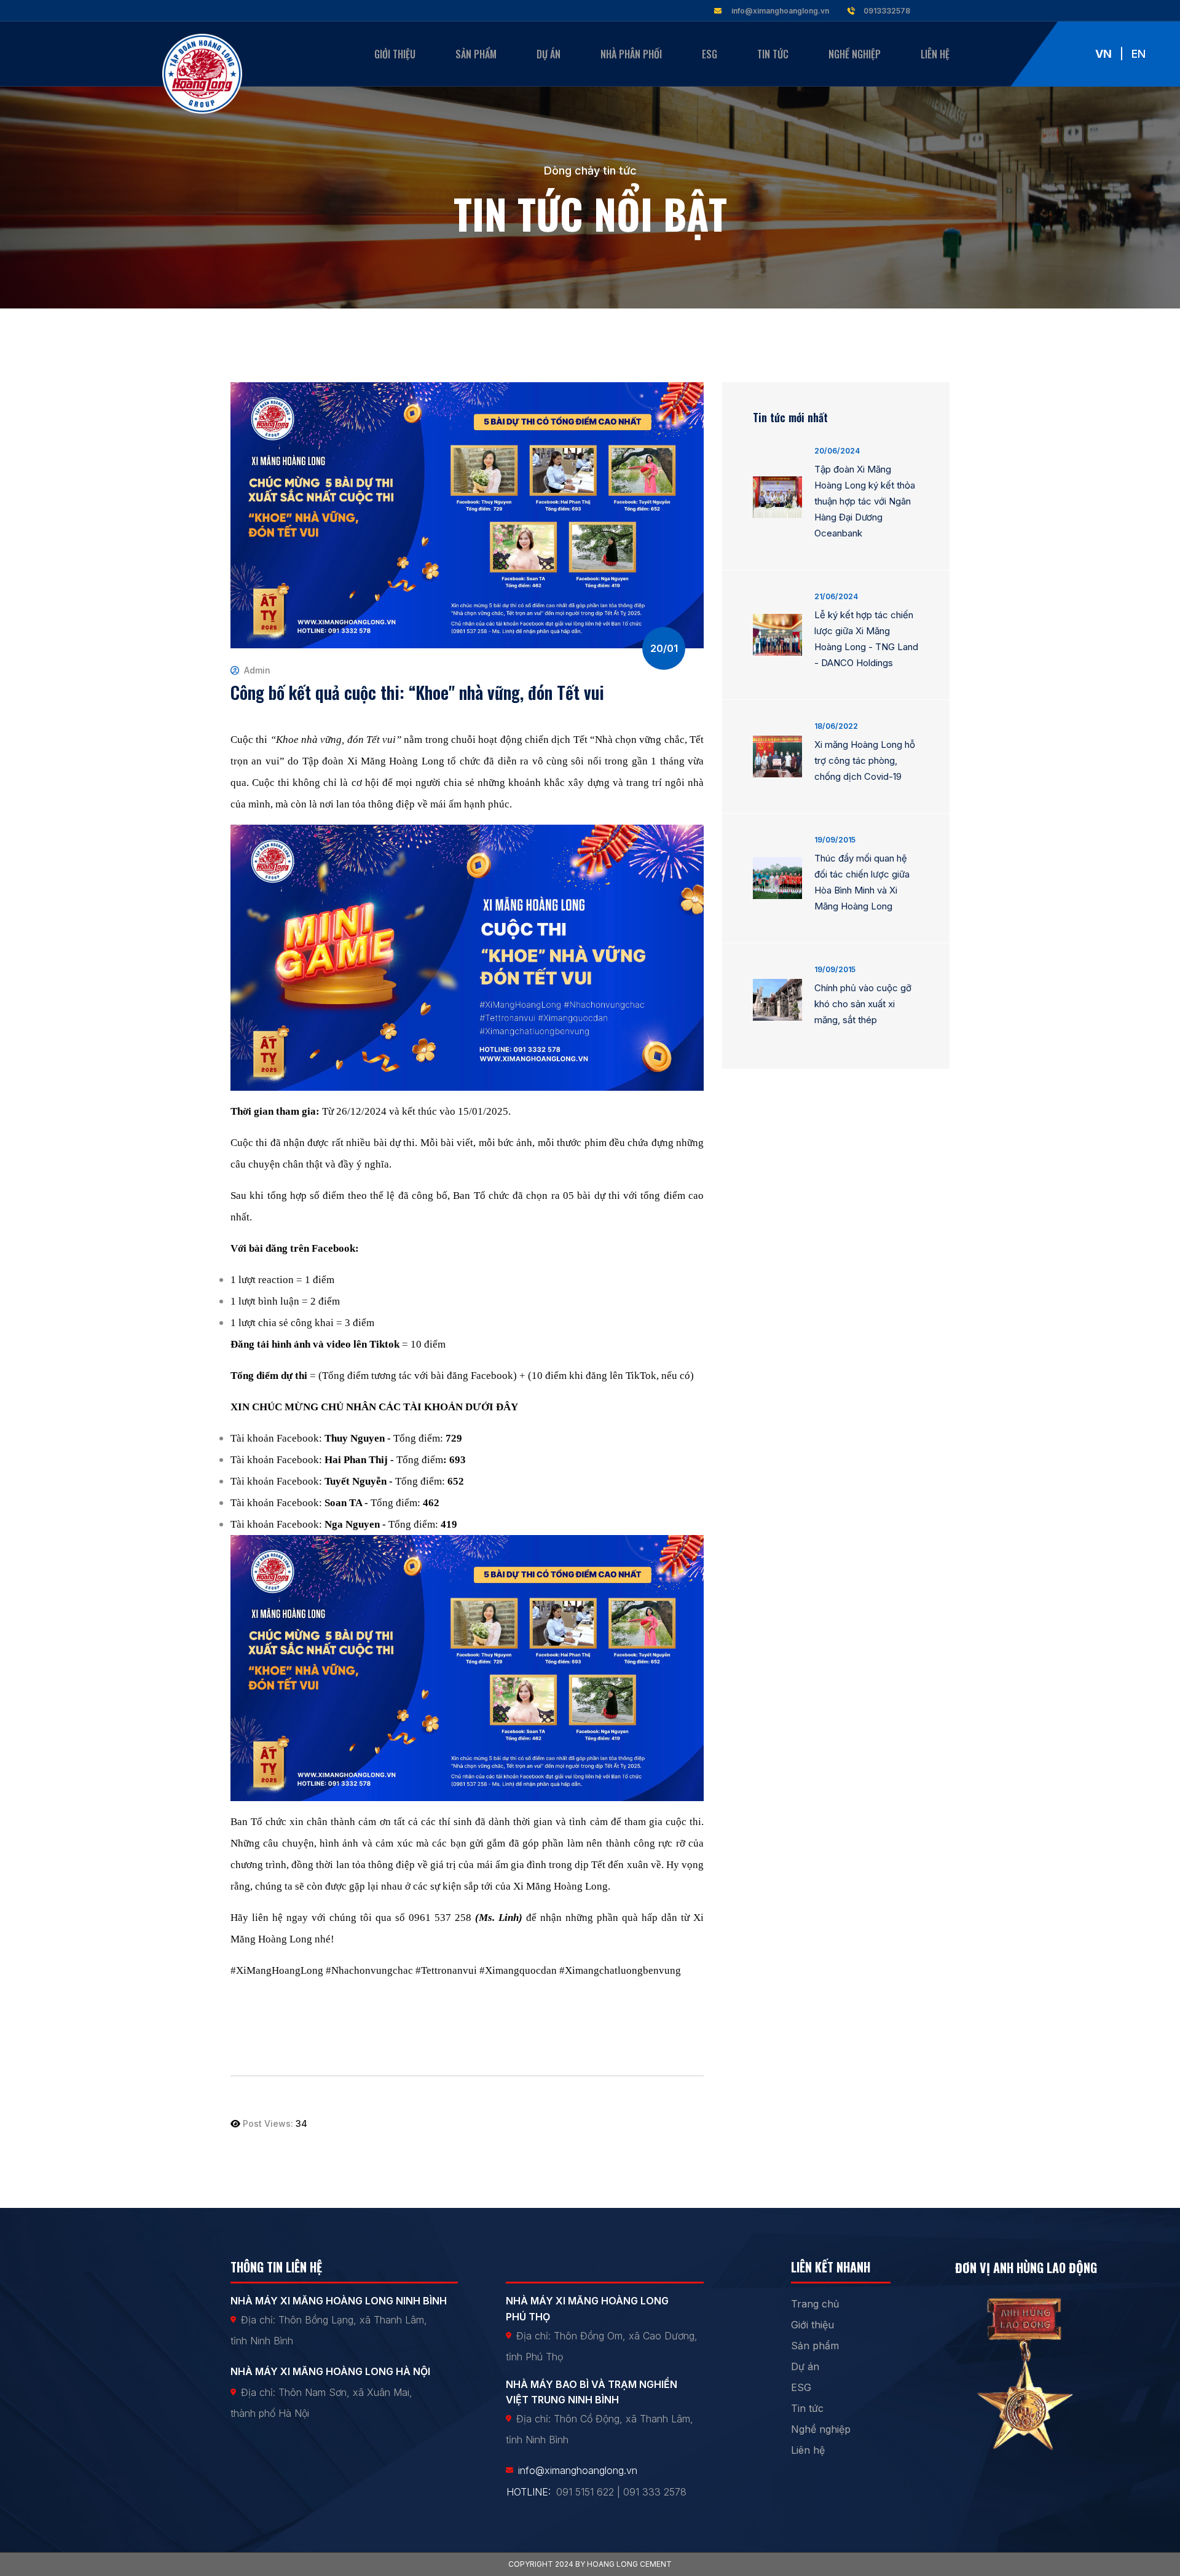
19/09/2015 (835, 840)
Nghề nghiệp (821, 2429)
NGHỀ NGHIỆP (855, 54)
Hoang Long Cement (629, 2564)
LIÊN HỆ (935, 54)
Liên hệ (808, 2450)
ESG (710, 54)
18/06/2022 (836, 726)
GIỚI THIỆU (395, 54)
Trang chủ (815, 2304)
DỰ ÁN (549, 54)
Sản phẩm (815, 2346)
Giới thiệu (812, 2325)
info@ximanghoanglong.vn (780, 11)
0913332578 (886, 11)
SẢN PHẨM (476, 54)
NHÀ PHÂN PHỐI (631, 54)
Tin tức (807, 2408)
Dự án (805, 2366)
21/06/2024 (836, 596)
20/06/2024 (837, 451)
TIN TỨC (773, 54)
